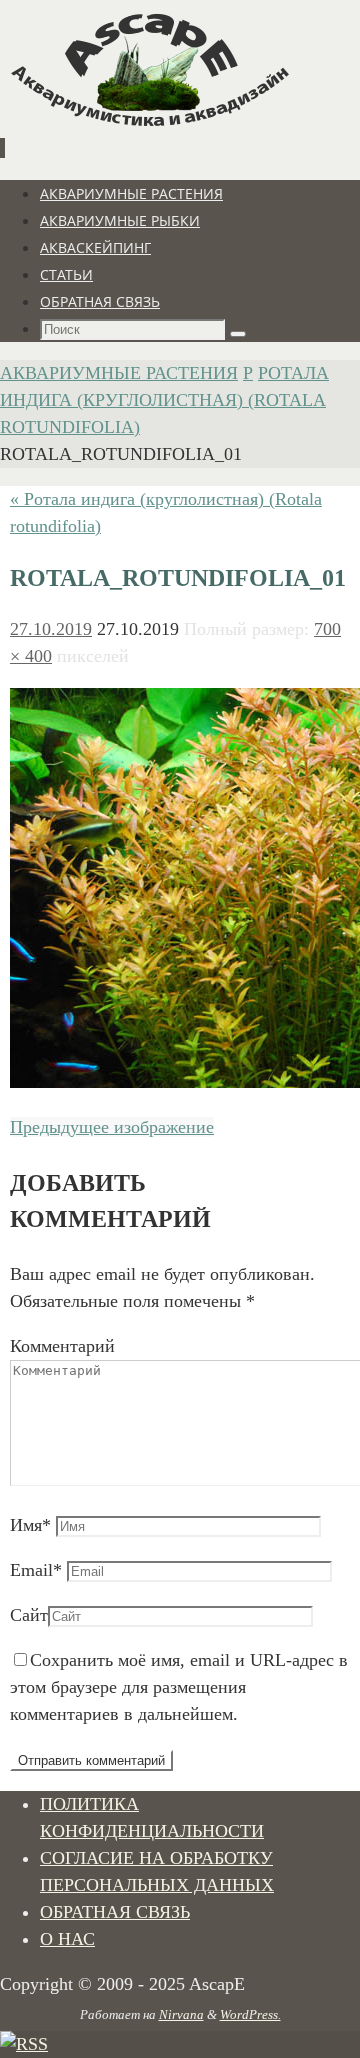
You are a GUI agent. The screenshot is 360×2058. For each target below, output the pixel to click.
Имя (30, 1525)
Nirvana (181, 2014)
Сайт (29, 1615)
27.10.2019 (51, 629)
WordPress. (250, 2014)
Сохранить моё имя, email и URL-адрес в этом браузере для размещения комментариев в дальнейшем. (179, 1687)
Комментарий (62, 1346)
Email (36, 1570)
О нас (67, 1939)
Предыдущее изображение (112, 1127)
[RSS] (24, 2044)
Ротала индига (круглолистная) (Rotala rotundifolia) (164, 400)
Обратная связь (115, 1912)
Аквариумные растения (119, 373)
